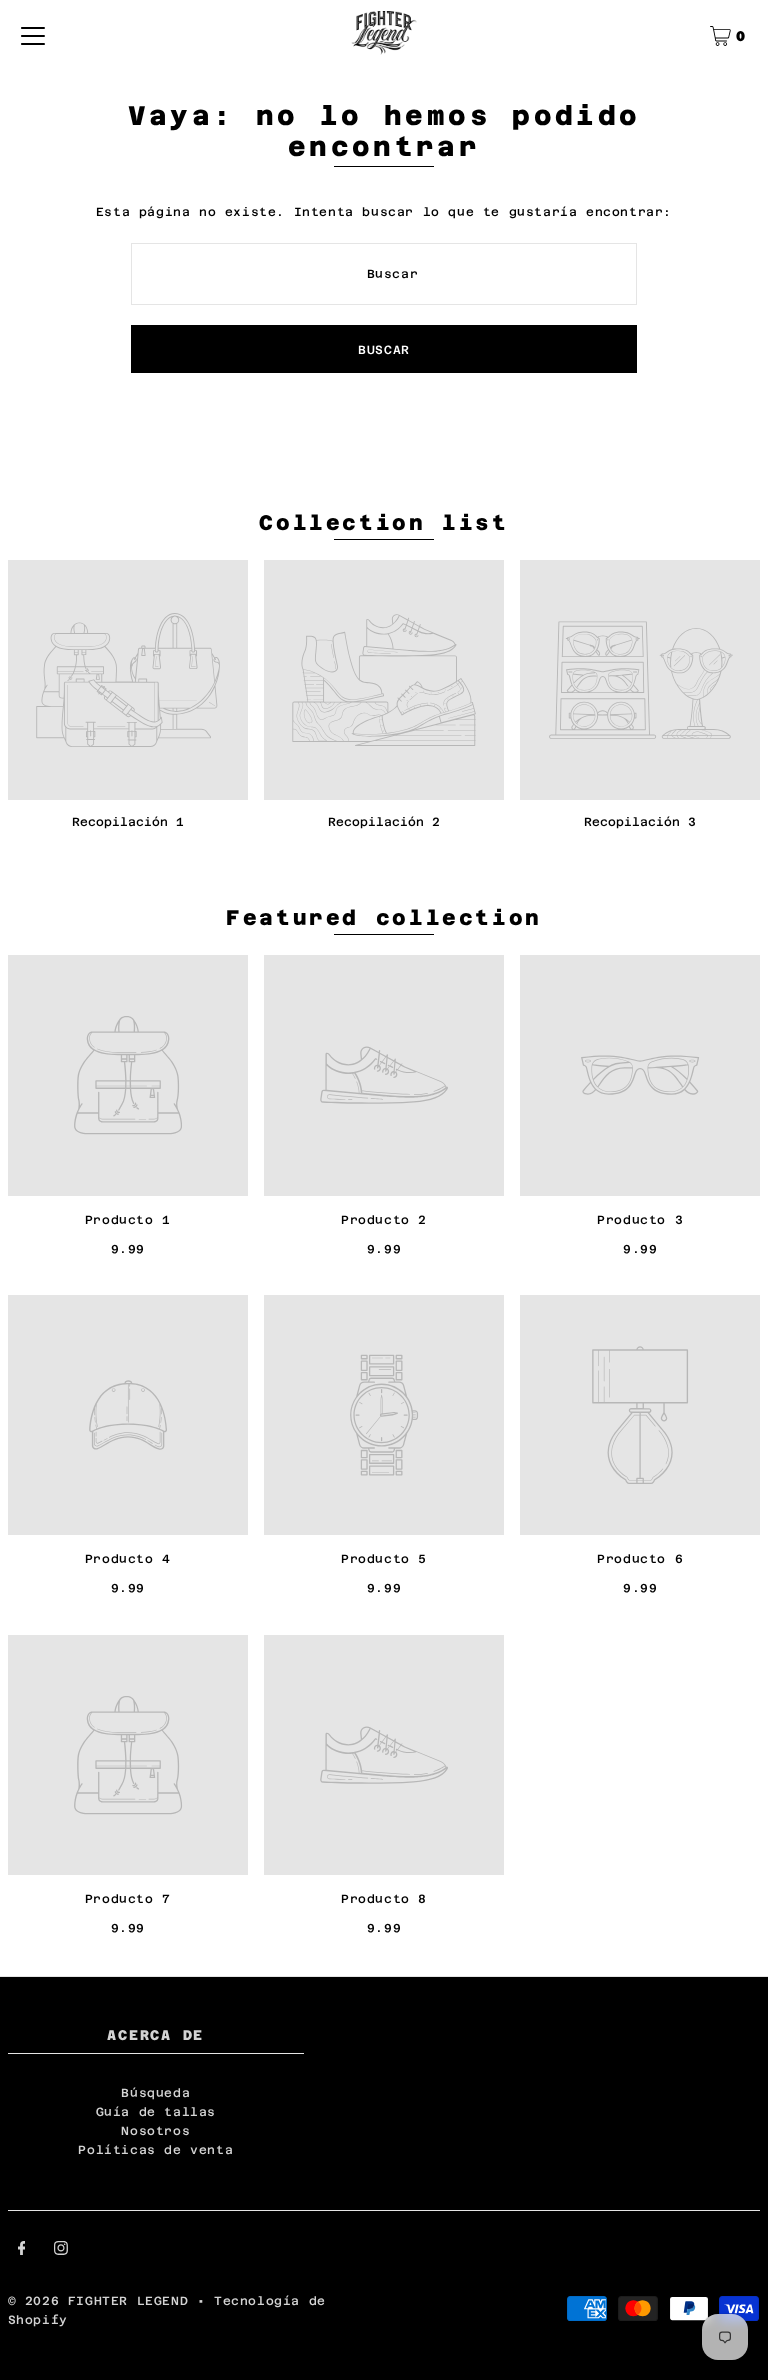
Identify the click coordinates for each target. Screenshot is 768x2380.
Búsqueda (155, 2093)
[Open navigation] (33, 36)
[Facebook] (22, 2251)
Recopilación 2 (384, 822)
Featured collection (384, 917)
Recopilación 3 (640, 822)
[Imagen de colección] (128, 680)
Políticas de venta (155, 2150)
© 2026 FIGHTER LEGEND (102, 2301)
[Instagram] (61, 2251)
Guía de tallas (156, 2112)
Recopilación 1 (128, 822)
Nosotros (155, 2131)
